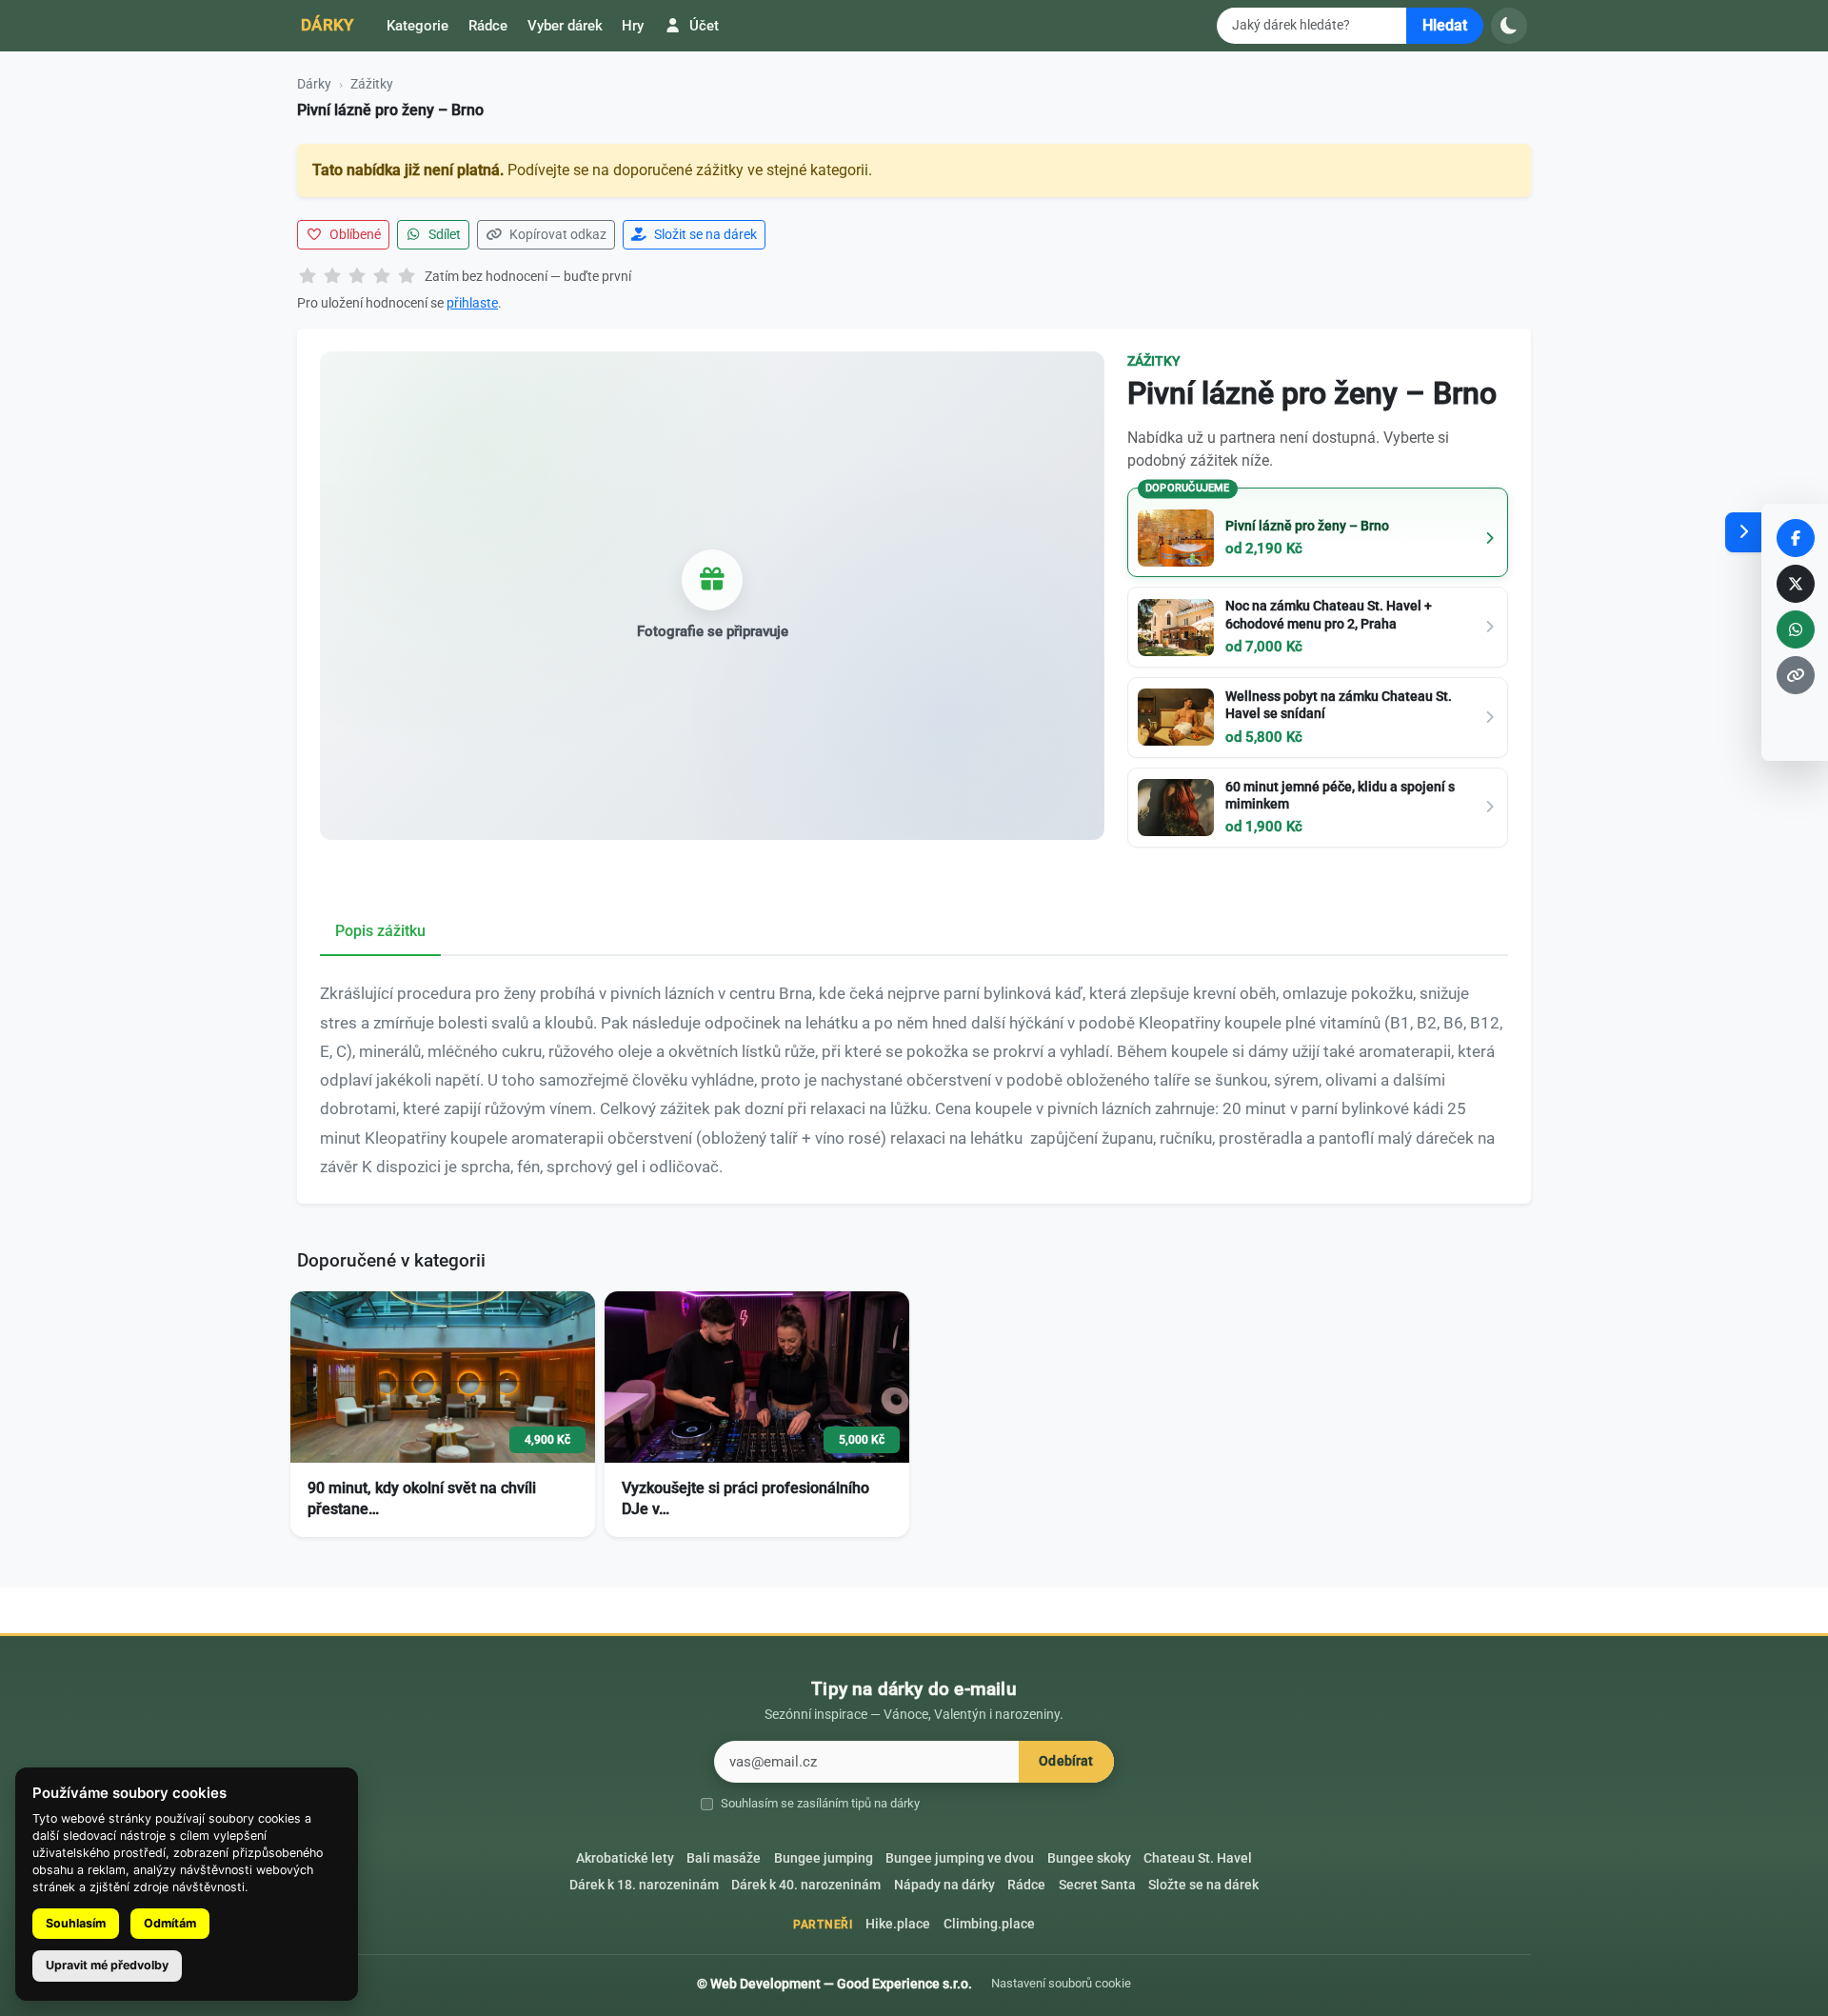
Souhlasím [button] (76, 1923)
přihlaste (472, 303)
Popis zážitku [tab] (380, 931)
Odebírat (1066, 1761)
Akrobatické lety (625, 1858)
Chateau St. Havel (1198, 1858)
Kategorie (417, 26)
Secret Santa (1097, 1885)
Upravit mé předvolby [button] (107, 1965)
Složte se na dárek (1203, 1885)
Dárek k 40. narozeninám (806, 1885)
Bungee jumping (824, 1858)
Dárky (328, 25)
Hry (633, 26)
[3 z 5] (357, 277)
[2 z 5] (332, 277)
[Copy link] (1796, 675)
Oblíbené (354, 234)
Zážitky (372, 84)
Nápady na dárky (944, 1885)
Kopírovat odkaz (556, 234)
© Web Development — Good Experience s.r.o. (835, 1984)
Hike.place (898, 1924)
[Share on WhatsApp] (1796, 629)
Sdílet (443, 234)
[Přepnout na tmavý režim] (1509, 26)
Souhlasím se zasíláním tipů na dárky (820, 1803)
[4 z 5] (382, 277)
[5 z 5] (407, 277)
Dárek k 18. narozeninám (644, 1885)
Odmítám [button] (170, 1923)
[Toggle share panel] (1743, 532)
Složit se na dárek (704, 234)
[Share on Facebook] (1796, 538)
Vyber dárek (565, 26)
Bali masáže (724, 1858)
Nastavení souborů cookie (1061, 1983)
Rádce (488, 26)
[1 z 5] (308, 277)
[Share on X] (1796, 584)
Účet (702, 26)
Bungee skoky (1089, 1858)
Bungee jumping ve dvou (960, 1858)
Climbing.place (989, 1924)
